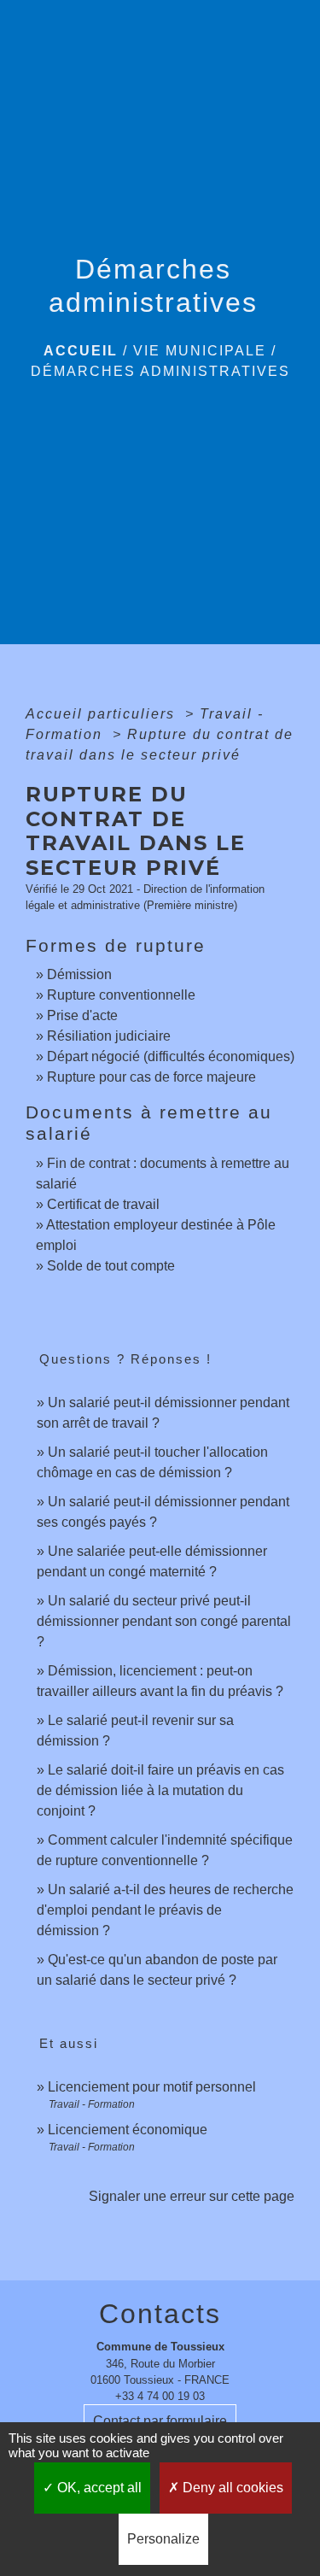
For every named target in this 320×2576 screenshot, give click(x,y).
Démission (79, 974)
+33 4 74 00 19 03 (160, 2396)
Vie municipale (200, 351)
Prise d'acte (82, 1015)
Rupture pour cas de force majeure (151, 1077)
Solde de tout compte (111, 1266)
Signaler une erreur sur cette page (192, 2196)
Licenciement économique (128, 2130)
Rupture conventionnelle (121, 995)
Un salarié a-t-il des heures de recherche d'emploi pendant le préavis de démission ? (165, 1910)
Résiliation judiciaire (109, 1036)
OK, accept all (98, 2488)
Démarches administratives (160, 371)
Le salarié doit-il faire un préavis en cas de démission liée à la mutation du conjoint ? (160, 1790)
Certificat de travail (103, 1204)
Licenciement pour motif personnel (152, 2087)
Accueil (81, 351)
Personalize (163, 2539)
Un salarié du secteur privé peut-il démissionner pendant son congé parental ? (164, 1621)
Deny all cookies (231, 2488)
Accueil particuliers (103, 714)
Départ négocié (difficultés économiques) (171, 1056)
